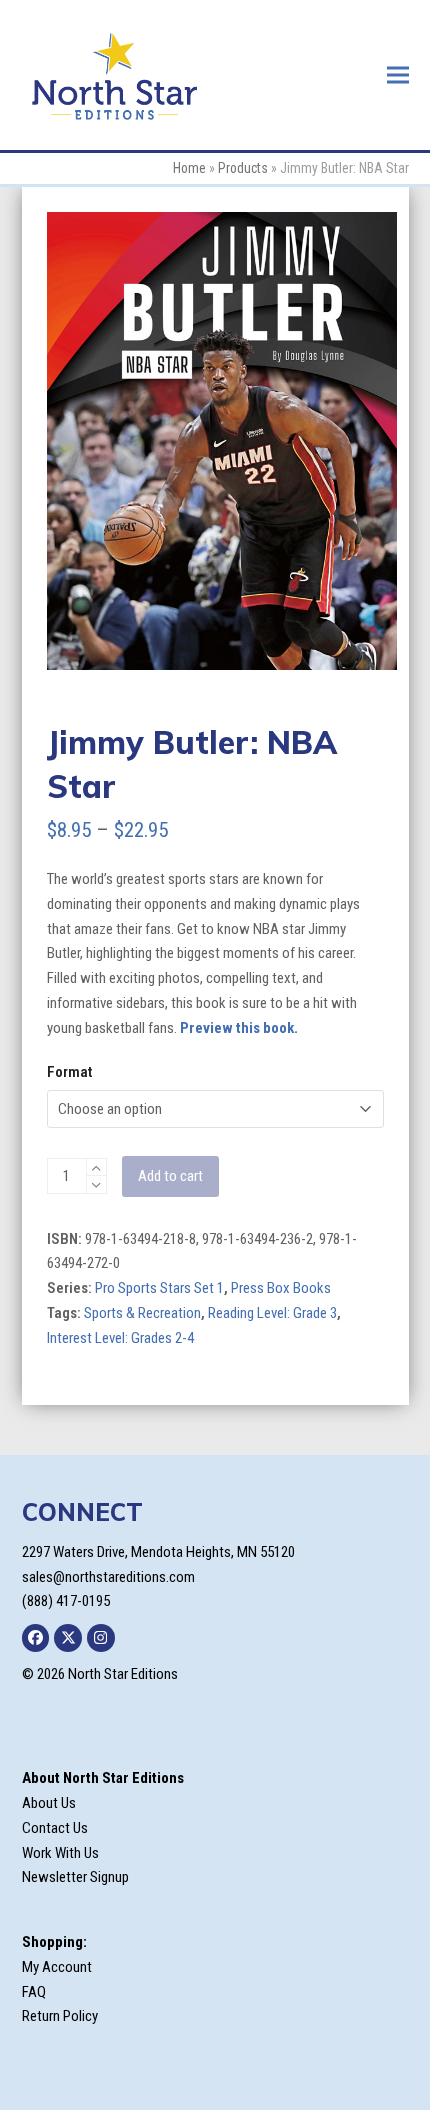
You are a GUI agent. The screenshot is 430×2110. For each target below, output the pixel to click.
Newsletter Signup (75, 1877)
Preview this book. (239, 1028)
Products (243, 168)
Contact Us (55, 1828)
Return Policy (60, 2016)
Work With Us (60, 1853)
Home (189, 168)
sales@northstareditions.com (108, 1577)
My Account (57, 1967)
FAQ (34, 1992)
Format (69, 1072)
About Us (49, 1803)
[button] (398, 74)
